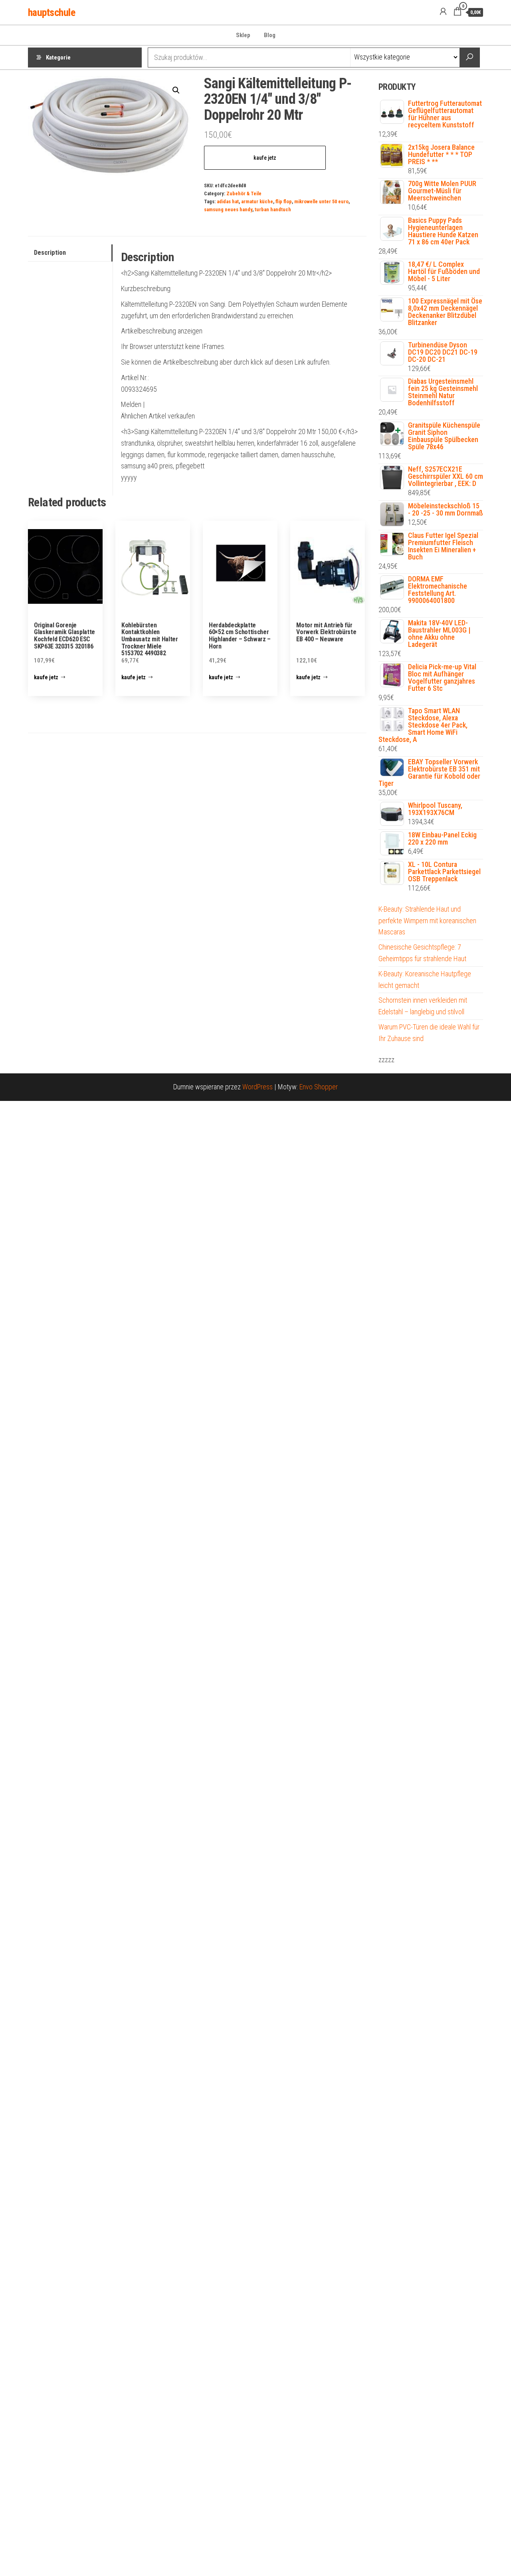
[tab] (70, 253)
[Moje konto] (443, 12)
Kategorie (58, 58)
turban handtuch (273, 209)
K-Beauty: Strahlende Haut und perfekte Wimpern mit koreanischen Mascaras (427, 921)
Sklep (243, 35)
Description (50, 253)
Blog (270, 35)
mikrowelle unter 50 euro (321, 201)
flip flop (284, 201)
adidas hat (228, 201)
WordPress (257, 1087)
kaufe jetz (265, 158)
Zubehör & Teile (244, 193)
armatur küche (257, 201)
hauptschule (51, 12)
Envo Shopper (319, 1087)
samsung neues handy (228, 209)
